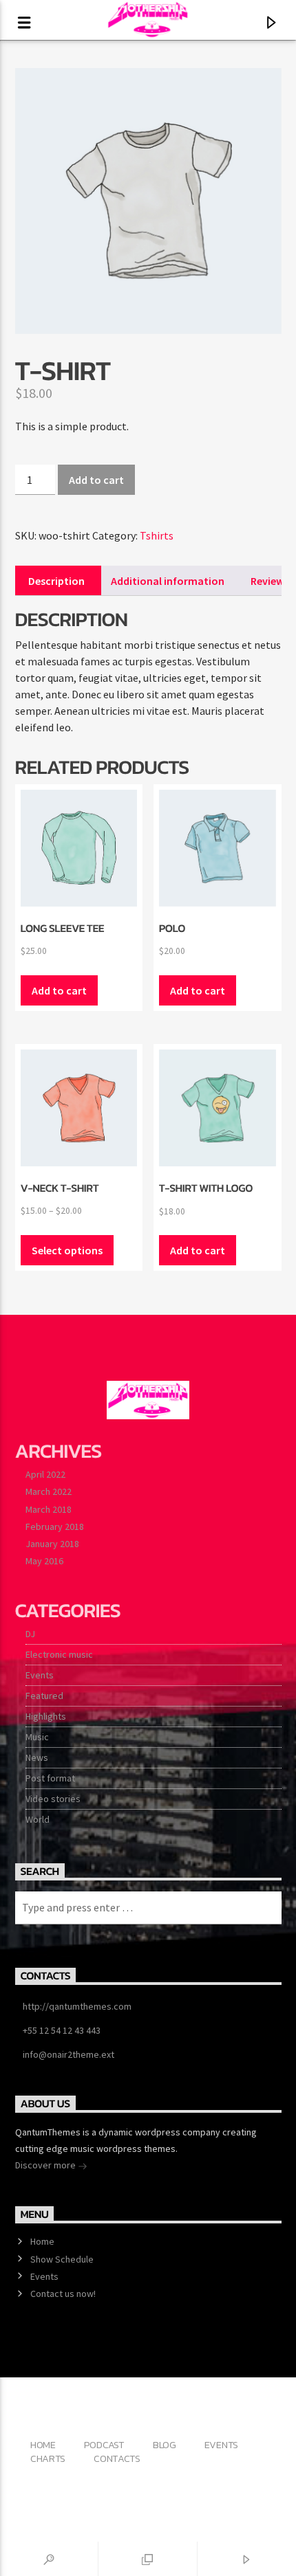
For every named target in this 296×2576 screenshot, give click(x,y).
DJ (30, 1634)
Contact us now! (63, 2294)
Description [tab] (56, 581)
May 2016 (44, 1561)
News (37, 1757)
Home (42, 2241)
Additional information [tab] (168, 581)
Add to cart (96, 480)
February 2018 (55, 1526)
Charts (48, 2458)
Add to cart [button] (59, 990)
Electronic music (59, 1654)
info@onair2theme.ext (68, 2054)
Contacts (117, 2458)
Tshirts (157, 535)
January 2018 (52, 1544)
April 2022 (45, 1474)
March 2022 (49, 1491)
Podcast (104, 2445)
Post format (50, 1778)
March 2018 (49, 1509)
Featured (44, 1696)
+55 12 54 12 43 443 (62, 2030)
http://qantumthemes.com (77, 2006)
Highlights (46, 1716)
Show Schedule (62, 2259)
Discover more (46, 2165)
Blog (165, 2445)
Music (37, 1737)
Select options (67, 1250)
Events (40, 1675)
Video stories (53, 1799)
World (38, 1819)
